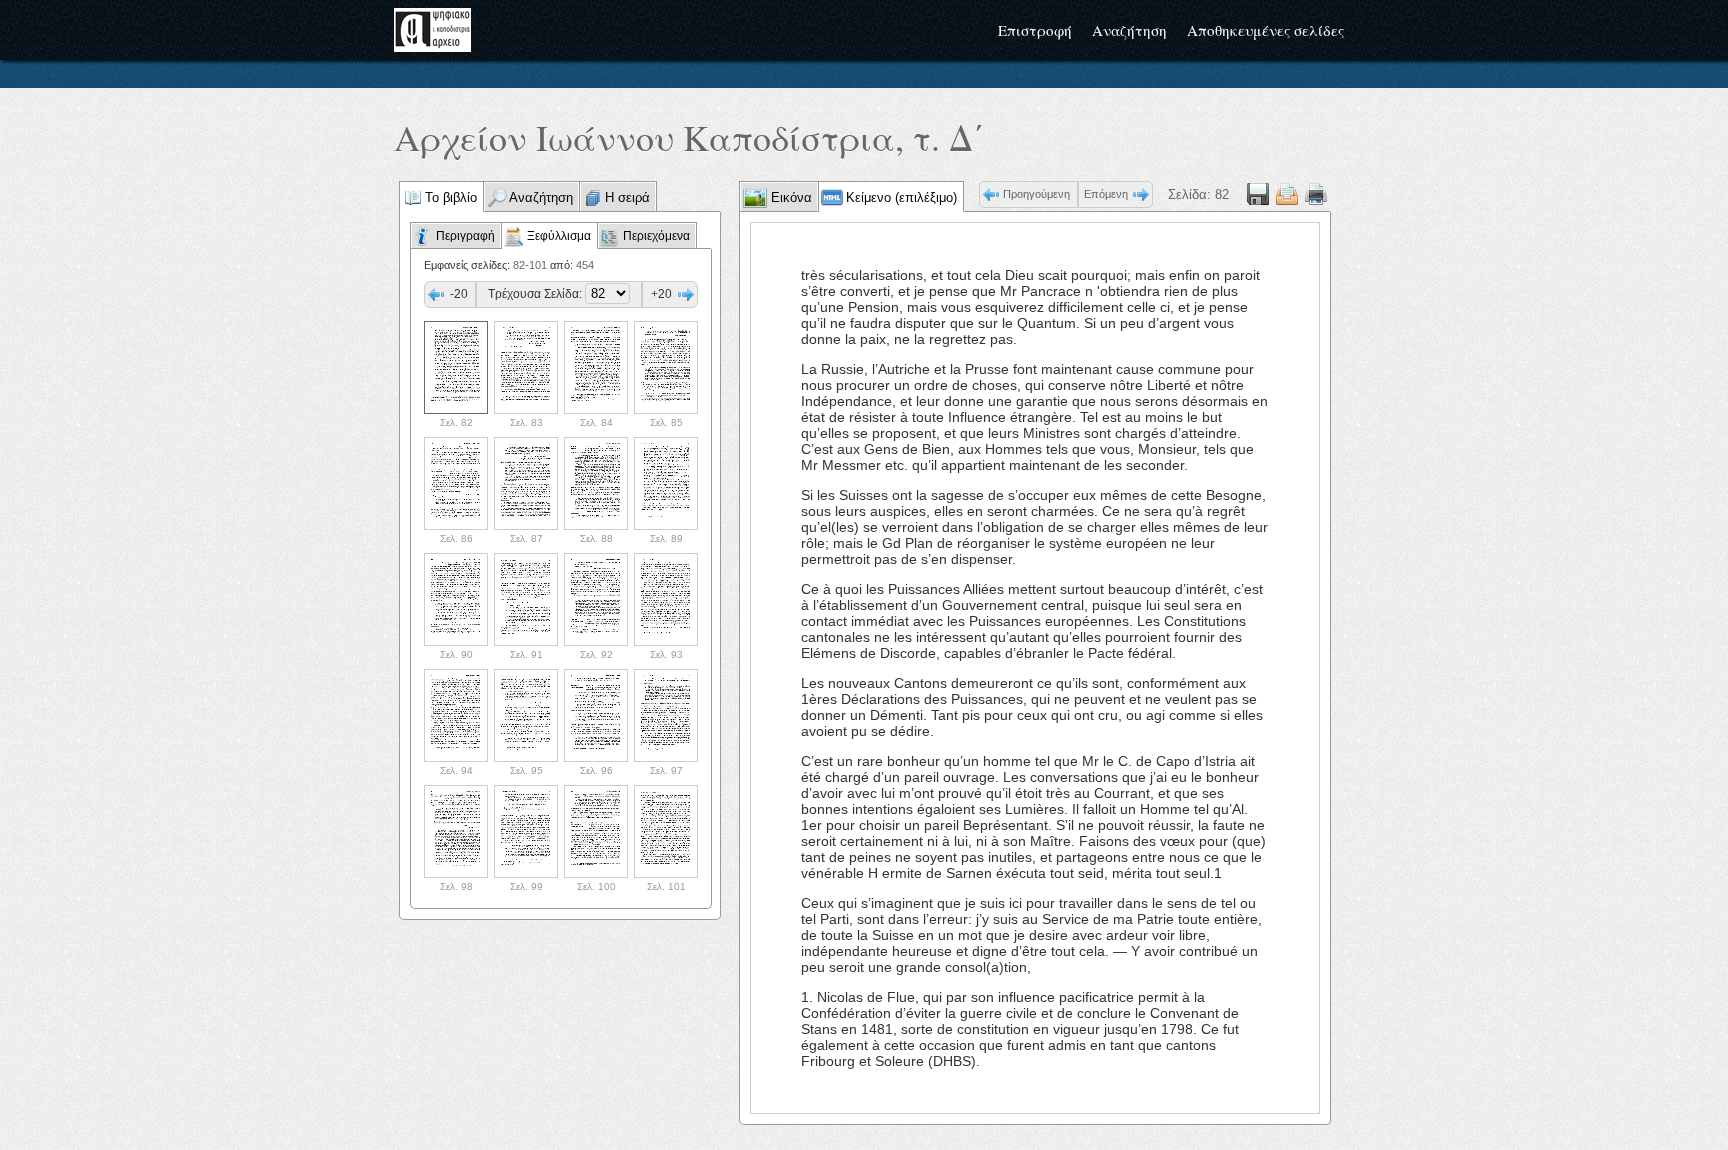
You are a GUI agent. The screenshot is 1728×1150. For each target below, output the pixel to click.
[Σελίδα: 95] (526, 715)
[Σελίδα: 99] (526, 831)
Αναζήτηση (1129, 30)
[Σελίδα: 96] (596, 715)
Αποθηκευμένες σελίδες (1265, 30)
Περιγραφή (465, 236)
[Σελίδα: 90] (456, 599)
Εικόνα (789, 197)
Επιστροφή (1035, 30)
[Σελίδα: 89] (666, 483)
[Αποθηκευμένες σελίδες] (1287, 195)
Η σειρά (627, 197)
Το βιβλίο (451, 197)
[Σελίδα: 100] (596, 831)
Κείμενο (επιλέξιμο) (901, 197)
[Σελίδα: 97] (666, 715)
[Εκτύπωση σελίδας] (1316, 195)
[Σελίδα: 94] (456, 715)
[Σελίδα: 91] (526, 599)
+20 (661, 294)
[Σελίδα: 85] (666, 367)
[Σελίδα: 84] (596, 367)
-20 (459, 294)
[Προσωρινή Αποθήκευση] (1258, 195)
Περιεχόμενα (656, 236)
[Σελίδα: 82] (456, 367)
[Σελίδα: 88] (596, 483)
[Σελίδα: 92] (596, 599)
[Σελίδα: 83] (526, 367)
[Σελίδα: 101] (666, 831)
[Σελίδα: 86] (456, 483)
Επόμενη (1106, 194)
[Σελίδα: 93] (666, 599)
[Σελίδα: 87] (526, 483)
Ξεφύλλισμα (559, 236)
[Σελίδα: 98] (456, 831)
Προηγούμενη (1036, 194)
